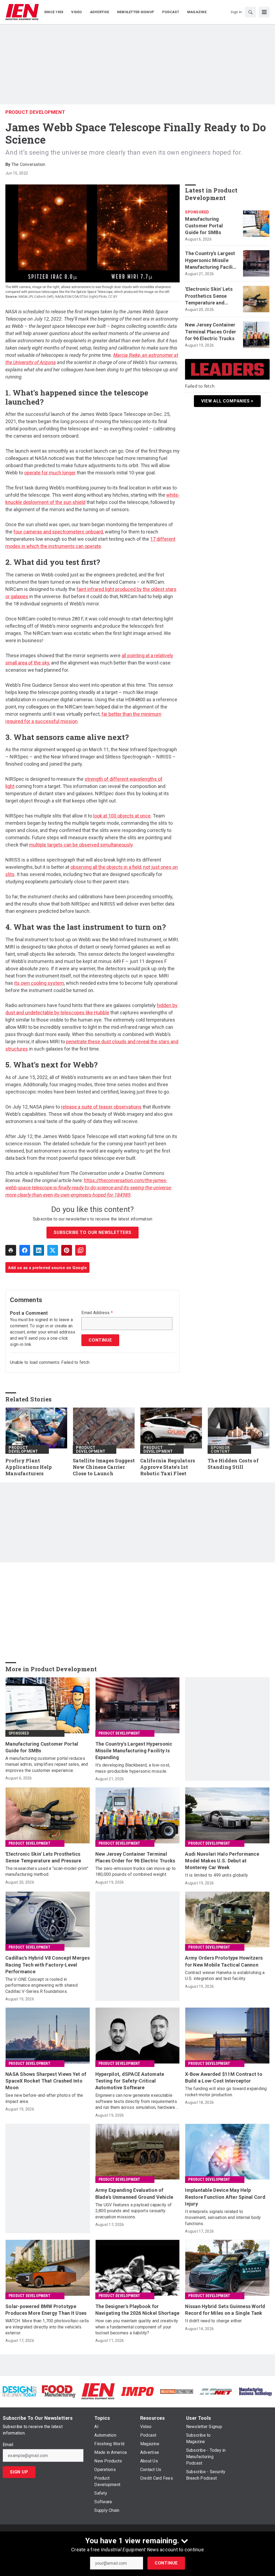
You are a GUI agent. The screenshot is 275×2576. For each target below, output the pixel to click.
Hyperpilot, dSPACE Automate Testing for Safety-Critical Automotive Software (130, 2081)
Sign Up (19, 2472)
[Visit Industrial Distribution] (177, 2391)
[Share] (25, 1250)
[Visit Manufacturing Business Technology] (255, 2391)
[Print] (11, 1250)
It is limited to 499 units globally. (217, 1875)
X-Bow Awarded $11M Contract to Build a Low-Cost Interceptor (224, 2077)
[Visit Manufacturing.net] (216, 2391)
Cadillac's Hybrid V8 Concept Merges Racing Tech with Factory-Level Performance (48, 1965)
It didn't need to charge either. (214, 2321)
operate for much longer (50, 473)
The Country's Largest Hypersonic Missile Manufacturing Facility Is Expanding (211, 260)
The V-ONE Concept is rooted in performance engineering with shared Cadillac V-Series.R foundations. (41, 1985)
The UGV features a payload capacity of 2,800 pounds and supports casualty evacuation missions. (134, 2211)
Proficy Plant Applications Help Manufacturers (29, 1467)
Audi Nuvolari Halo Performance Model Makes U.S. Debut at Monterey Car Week (222, 1861)
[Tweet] (53, 1250)
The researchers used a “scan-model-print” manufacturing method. (47, 1871)
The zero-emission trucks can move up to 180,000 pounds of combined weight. (136, 1871)
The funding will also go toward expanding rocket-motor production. (226, 2092)
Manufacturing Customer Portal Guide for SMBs (204, 226)
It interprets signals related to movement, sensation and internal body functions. (223, 2218)
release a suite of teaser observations (101, 1107)
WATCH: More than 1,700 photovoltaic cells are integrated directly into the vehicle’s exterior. (47, 2327)
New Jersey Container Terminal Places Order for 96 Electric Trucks (211, 331)
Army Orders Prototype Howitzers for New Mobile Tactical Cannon (224, 1961)
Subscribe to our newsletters (92, 1232)
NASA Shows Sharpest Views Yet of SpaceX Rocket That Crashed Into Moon (46, 2081)
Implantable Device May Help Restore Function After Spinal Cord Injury (225, 2197)
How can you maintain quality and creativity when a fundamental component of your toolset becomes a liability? (137, 2327)
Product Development (35, 112)
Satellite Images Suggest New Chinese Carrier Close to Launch (104, 1467)
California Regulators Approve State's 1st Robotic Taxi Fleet (168, 1467)
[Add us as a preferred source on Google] (81, 1250)
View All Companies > (227, 401)
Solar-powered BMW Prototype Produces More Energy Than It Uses (46, 2310)
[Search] (250, 12)
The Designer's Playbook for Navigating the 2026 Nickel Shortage (137, 2310)
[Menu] (264, 12)
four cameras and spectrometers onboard (58, 532)
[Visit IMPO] (137, 2391)
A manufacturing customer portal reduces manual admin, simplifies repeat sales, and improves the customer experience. (47, 1764)
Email (8, 2445)
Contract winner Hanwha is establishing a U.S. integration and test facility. (225, 1976)
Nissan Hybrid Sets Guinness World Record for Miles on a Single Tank (225, 2310)
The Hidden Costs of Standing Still (233, 1464)
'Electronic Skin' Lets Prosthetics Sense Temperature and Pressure (209, 296)
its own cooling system (39, 983)
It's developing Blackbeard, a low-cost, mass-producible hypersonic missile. (133, 1768)
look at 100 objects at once (122, 816)
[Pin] (67, 1250)
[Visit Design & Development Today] (20, 2391)
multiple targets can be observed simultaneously (81, 845)
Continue (166, 2563)
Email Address (97, 1313)
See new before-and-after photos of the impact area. (44, 2098)
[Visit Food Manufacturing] (59, 2391)
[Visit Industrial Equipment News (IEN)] (98, 2391)
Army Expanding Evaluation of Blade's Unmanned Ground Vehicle (134, 2193)
